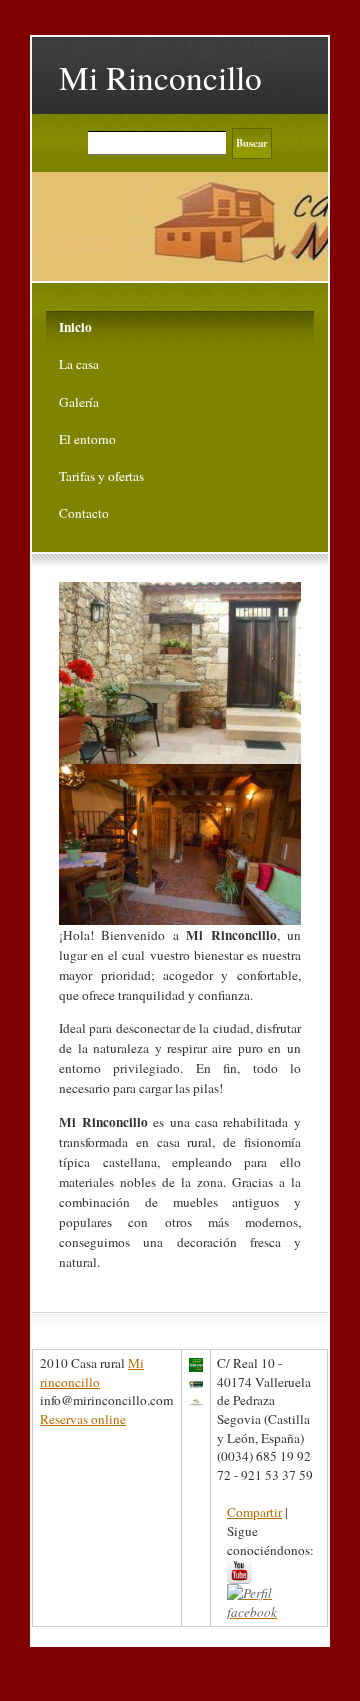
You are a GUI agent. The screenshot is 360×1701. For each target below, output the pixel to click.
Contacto (84, 513)
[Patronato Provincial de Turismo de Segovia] (196, 1382)
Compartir (254, 1512)
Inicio (75, 327)
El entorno (87, 439)
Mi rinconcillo (92, 1372)
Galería (79, 402)
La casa (79, 364)
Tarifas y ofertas (101, 476)
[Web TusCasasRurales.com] (196, 1400)
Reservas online (83, 1419)
